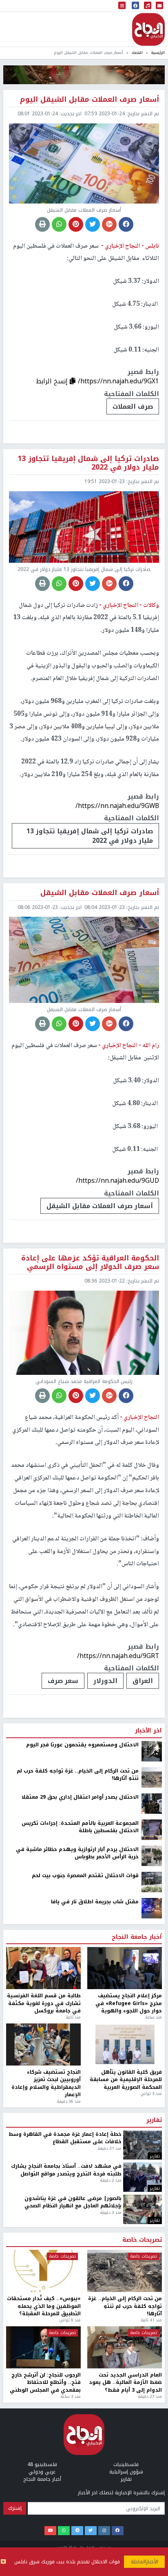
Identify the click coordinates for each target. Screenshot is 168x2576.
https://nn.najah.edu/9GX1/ (118, 381)
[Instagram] (104, 2531)
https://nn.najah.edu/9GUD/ (117, 1181)
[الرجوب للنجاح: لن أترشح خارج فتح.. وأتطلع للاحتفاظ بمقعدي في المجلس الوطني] (43, 2347)
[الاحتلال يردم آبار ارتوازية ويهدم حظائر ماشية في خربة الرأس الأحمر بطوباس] (152, 1855)
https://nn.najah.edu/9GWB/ (117, 806)
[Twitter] (91, 2531)
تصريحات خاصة (142, 2240)
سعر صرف (63, 1681)
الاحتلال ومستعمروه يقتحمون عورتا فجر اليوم (82, 1745)
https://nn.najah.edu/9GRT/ (118, 1656)
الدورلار (105, 1681)
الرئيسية (158, 53)
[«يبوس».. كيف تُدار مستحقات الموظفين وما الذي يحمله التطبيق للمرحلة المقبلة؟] (43, 2271)
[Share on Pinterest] (76, 224)
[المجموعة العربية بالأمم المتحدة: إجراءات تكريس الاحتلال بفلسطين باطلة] (152, 1829)
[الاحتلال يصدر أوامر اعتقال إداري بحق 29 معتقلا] (152, 1803)
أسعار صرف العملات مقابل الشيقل (100, 1206)
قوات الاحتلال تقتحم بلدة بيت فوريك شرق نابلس (67, 2562)
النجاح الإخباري (148, 29)
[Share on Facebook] (126, 224)
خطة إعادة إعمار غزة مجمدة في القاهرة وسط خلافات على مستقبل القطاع (65, 2138)
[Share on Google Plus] (109, 224)
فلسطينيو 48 (42, 2464)
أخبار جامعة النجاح (137, 1937)
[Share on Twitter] (93, 224)
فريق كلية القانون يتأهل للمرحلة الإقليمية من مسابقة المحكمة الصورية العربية (126, 2080)
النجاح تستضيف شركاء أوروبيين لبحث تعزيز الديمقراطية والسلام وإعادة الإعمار (46, 2084)
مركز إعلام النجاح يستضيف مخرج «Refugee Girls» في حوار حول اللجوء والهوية (129, 2003)
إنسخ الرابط (53, 381)
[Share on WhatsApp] (59, 224)
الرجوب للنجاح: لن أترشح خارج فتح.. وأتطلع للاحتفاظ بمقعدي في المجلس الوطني (45, 2382)
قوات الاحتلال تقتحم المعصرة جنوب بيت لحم (85, 1875)
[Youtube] (50, 2531)
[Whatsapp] (64, 2531)
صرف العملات (133, 406)
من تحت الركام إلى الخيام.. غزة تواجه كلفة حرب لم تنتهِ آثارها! (78, 1775)
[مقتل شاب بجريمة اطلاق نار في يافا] (152, 1908)
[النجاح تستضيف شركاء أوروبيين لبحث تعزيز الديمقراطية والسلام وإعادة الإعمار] (43, 2044)
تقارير (154, 2120)
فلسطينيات (126, 2464)
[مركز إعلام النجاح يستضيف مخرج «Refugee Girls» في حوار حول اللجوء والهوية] (125, 1968)
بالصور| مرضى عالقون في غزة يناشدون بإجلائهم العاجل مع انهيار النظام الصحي (73, 2202)
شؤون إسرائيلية (126, 2472)
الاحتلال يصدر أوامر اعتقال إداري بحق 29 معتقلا (80, 1797)
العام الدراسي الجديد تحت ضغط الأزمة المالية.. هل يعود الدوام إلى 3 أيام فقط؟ (125, 2382)
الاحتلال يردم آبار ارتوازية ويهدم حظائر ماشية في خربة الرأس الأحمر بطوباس (77, 1853)
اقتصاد (137, 53)
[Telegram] (77, 2531)
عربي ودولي (42, 2472)
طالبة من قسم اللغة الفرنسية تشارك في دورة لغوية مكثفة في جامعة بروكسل (44, 2003)
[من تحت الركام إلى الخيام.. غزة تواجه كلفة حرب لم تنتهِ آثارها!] (152, 1777)
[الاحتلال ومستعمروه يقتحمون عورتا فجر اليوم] (152, 1751)
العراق (143, 1681)
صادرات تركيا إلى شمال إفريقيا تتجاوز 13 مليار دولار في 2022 (90, 836)
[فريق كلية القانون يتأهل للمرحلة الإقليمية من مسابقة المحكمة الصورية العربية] (125, 2044)
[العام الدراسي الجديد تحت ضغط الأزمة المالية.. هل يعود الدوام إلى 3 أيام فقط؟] (125, 2347)
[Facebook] (118, 2531)
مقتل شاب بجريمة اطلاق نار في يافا (95, 1902)
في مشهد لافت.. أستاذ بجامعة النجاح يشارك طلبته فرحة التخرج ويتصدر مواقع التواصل (66, 2170)
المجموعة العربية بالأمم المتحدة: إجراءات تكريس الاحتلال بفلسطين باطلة (80, 1827)
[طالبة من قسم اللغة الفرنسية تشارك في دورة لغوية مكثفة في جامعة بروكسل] (43, 1968)
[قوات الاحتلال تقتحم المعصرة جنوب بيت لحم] (152, 1882)
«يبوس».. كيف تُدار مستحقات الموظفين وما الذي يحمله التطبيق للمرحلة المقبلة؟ (44, 2306)
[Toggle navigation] (122, 6)
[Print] (42, 224)
